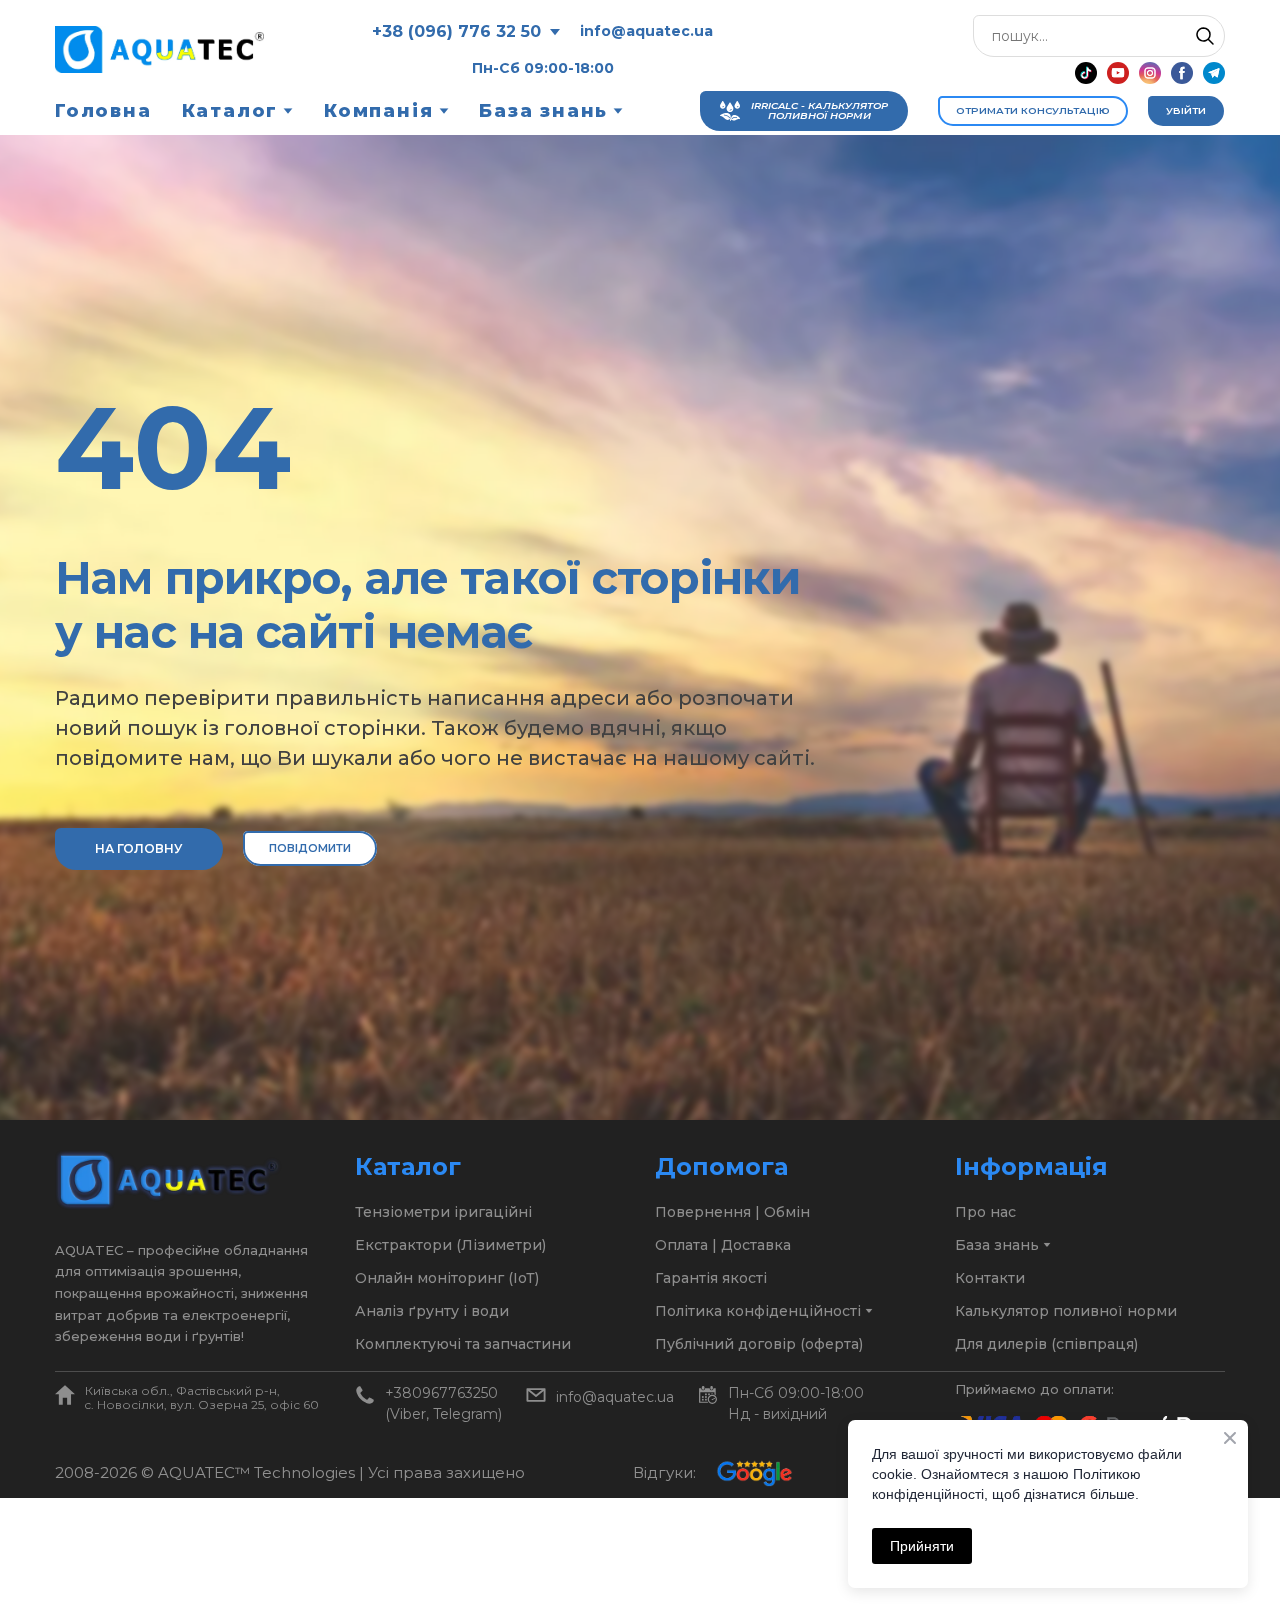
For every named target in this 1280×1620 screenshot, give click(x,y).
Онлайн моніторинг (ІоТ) (447, 1278)
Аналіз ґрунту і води (432, 1311)
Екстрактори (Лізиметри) (450, 1245)
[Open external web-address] (754, 1473)
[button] (1205, 36)
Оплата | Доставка (723, 1245)
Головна (103, 111)
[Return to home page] (159, 49)
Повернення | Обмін (732, 1212)
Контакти (990, 1278)
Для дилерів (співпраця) (1046, 1344)
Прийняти (922, 1546)
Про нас (985, 1212)
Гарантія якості (711, 1278)
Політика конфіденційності (758, 1311)
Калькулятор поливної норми (1066, 1311)
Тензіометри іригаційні (443, 1212)
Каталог (230, 111)
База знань (543, 111)
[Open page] (65, 1395)
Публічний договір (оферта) (759, 1344)
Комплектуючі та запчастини (463, 1344)
